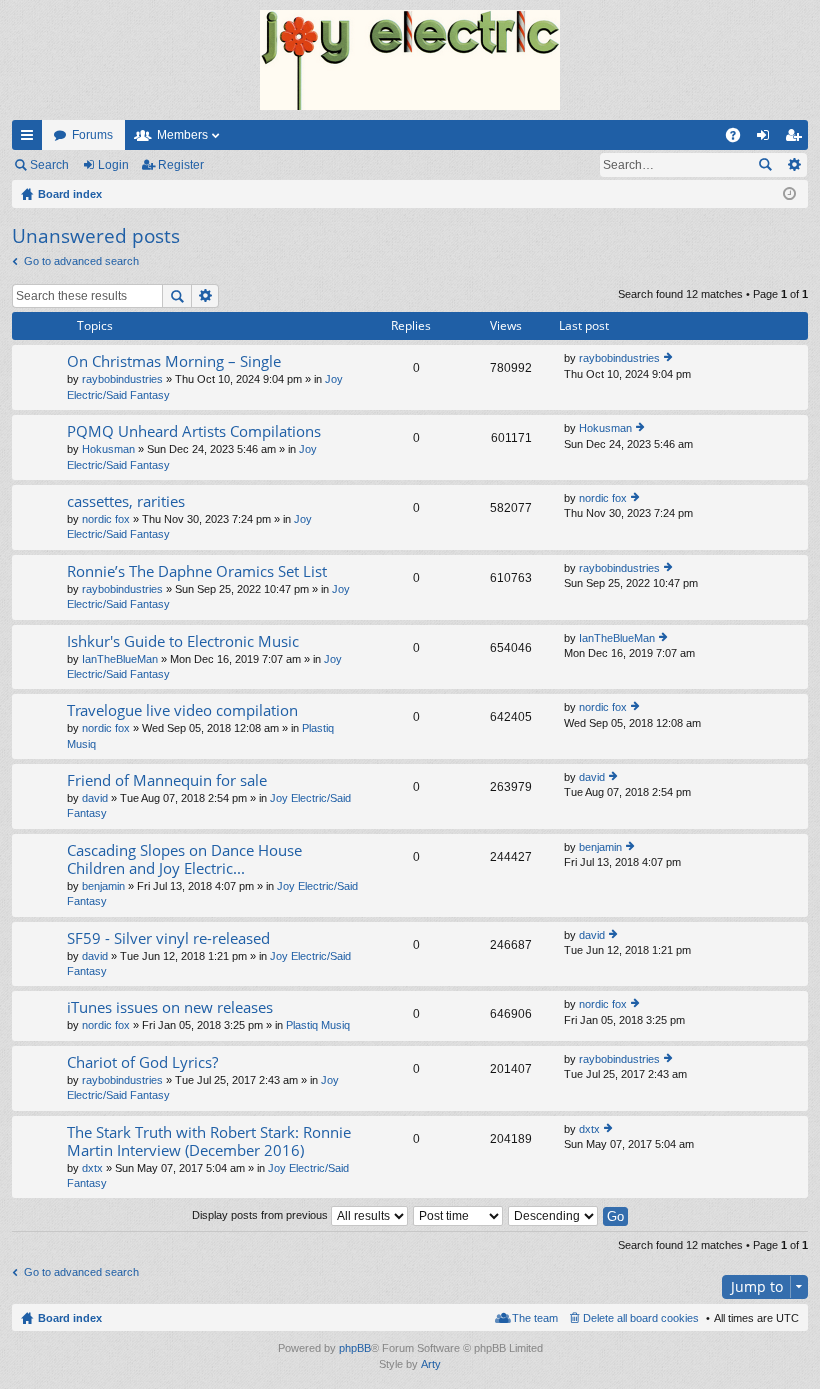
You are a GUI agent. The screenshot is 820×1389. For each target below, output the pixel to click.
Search (49, 165)
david (95, 798)
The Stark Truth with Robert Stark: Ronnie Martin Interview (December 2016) (209, 1141)
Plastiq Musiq (318, 1025)
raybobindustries (122, 379)
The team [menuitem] (535, 1318)
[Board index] (410, 60)
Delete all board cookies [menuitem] (641, 1318)
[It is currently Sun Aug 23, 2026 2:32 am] (789, 194)
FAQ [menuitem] (739, 139)
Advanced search (793, 165)
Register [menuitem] (797, 139)
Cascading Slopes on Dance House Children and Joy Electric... (184, 859)
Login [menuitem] (767, 139)
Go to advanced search (81, 261)
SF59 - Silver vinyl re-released (168, 938)
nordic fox (106, 519)
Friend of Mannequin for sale (167, 780)
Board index (70, 1318)
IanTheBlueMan (120, 659)
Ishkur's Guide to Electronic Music (183, 641)
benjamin (103, 886)
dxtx (92, 1168)
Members (182, 135)
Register (181, 165)
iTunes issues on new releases (170, 1007)
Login (113, 165)
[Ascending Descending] (554, 1215)
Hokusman (108, 449)
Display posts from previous (261, 1215)
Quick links (31, 139)
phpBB (355, 1348)
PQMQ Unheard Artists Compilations (194, 431)
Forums (92, 135)
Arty (431, 1364)
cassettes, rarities (126, 501)
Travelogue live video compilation (182, 710)
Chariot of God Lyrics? (142, 1062)
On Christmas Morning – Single (174, 361)
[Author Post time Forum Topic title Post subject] (459, 1215)
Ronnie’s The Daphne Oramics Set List (197, 571)
